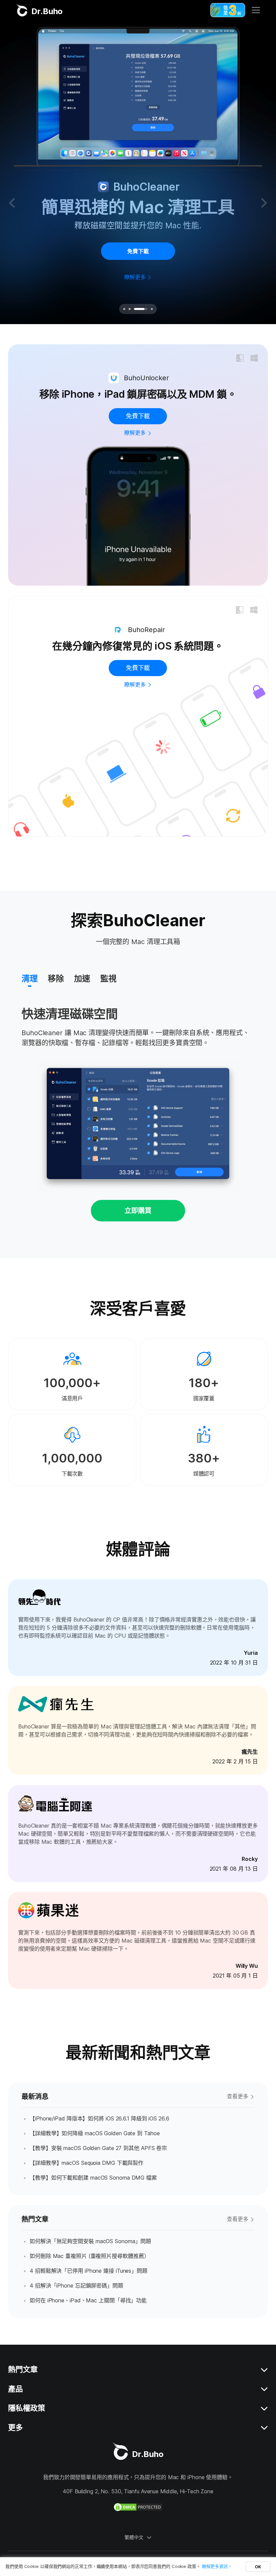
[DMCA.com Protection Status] (138, 2507)
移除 (56, 979)
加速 (82, 979)
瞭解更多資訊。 (217, 2566)
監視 (108, 979)
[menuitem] (30, 980)
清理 (30, 979)
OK (258, 2567)
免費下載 (138, 251)
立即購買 (138, 1211)
